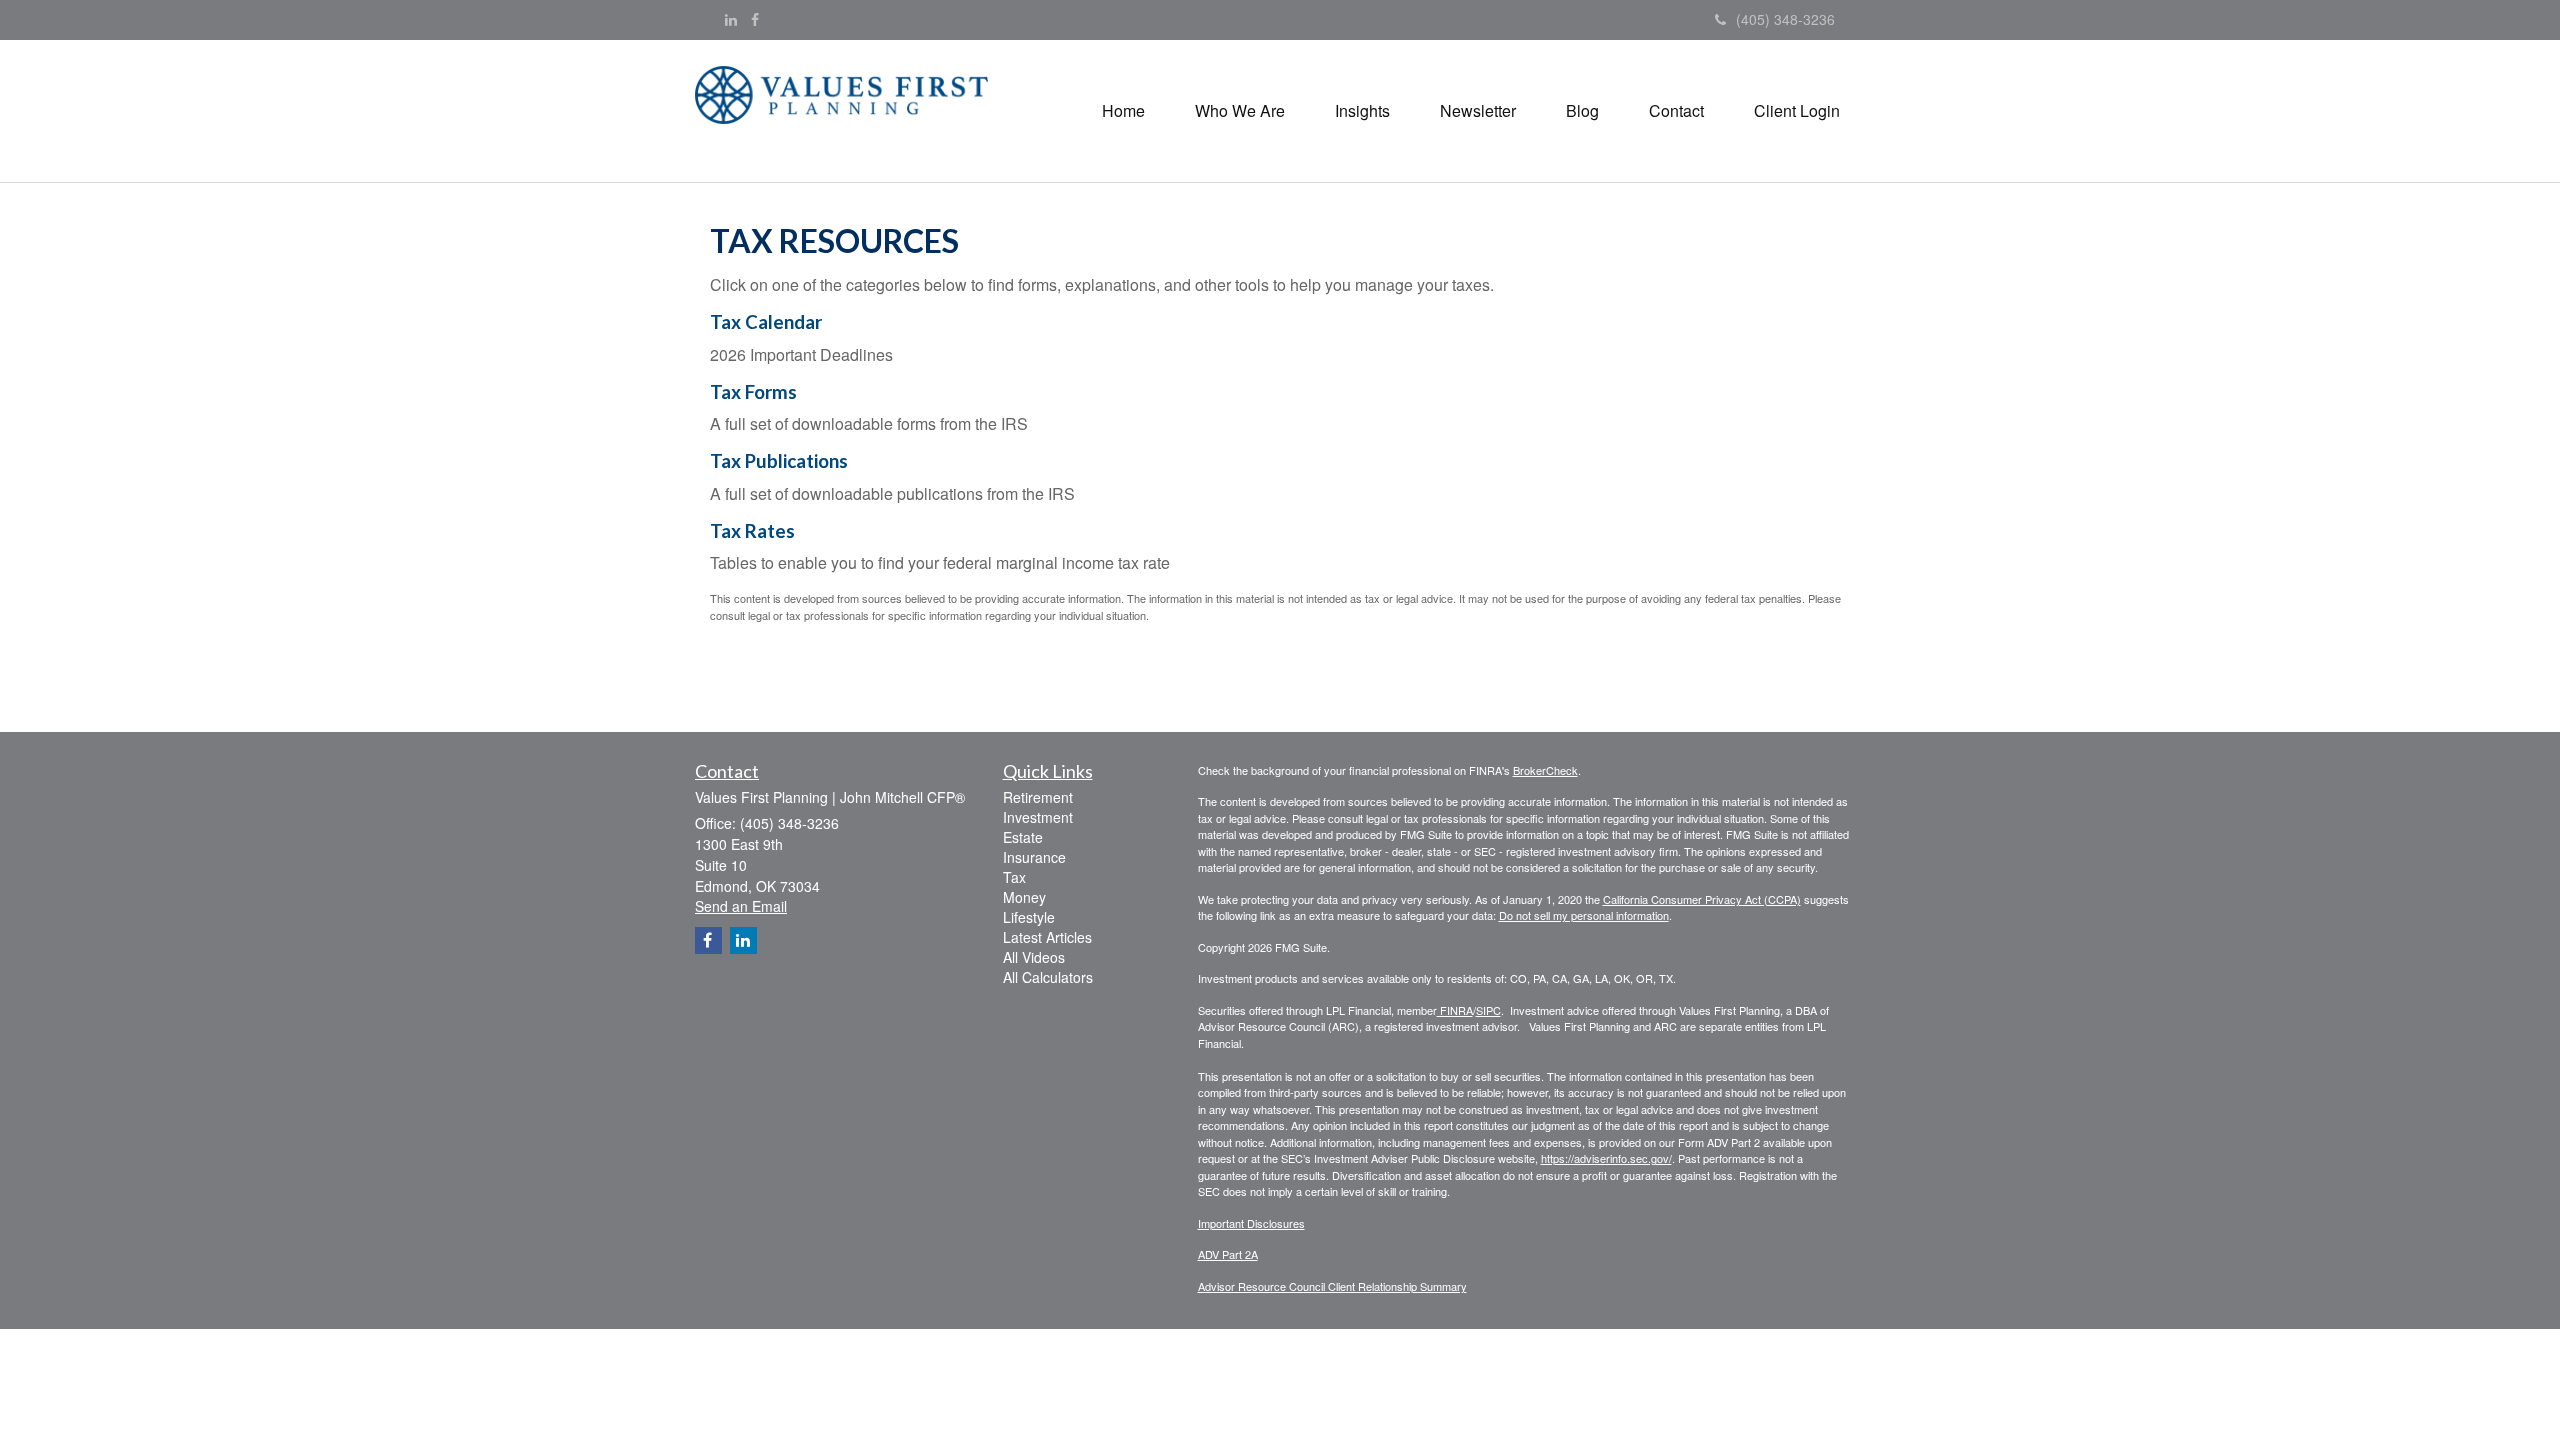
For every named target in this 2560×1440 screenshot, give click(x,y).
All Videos (1034, 957)
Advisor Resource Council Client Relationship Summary (1332, 1286)
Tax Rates (752, 531)
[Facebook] (755, 19)
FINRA (1455, 1010)
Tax (1014, 877)
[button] (1240, 111)
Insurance (1034, 857)
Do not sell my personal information (1584, 915)
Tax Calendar (766, 322)
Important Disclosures (1251, 1223)
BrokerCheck (1545, 770)
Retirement (1038, 797)
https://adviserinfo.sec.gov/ (1606, 1158)
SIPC (1488, 1010)
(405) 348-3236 (1785, 19)
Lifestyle (1029, 917)
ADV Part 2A (1228, 1254)
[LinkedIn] (731, 19)
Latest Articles (1047, 937)
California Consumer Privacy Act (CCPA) (1702, 899)
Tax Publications (779, 461)
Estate (1023, 837)
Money (1024, 897)
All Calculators (1048, 977)
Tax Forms (753, 392)
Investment (1038, 817)
